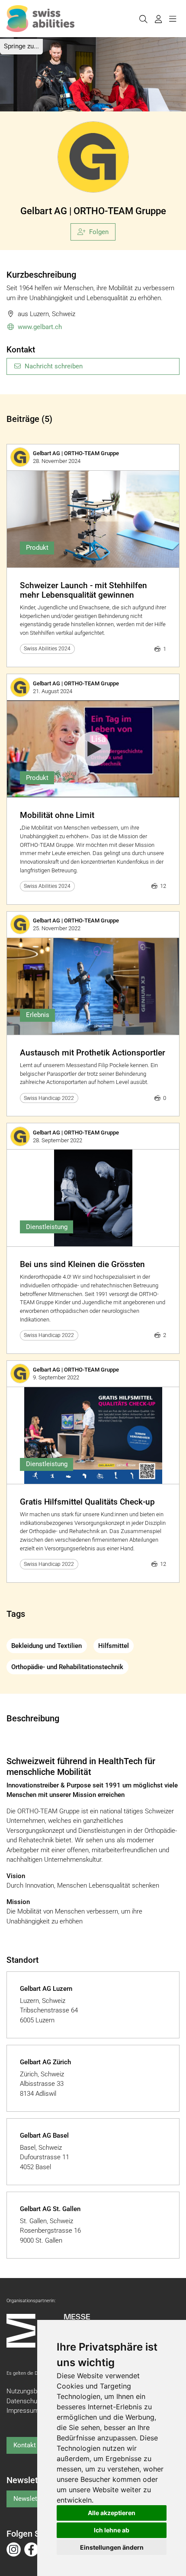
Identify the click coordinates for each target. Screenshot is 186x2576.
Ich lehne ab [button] (112, 2530)
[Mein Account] (158, 19)
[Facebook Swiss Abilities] (31, 2549)
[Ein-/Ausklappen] (172, 19)
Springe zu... (21, 46)
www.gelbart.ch (40, 327)
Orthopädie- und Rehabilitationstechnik (67, 1667)
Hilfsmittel (114, 1646)
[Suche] (143, 19)
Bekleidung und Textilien (46, 1646)
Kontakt (25, 2445)
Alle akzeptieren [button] (112, 2513)
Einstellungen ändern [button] (112, 2547)
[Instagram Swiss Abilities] (14, 2549)
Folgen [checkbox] (99, 232)
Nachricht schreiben (54, 366)
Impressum (23, 2411)
